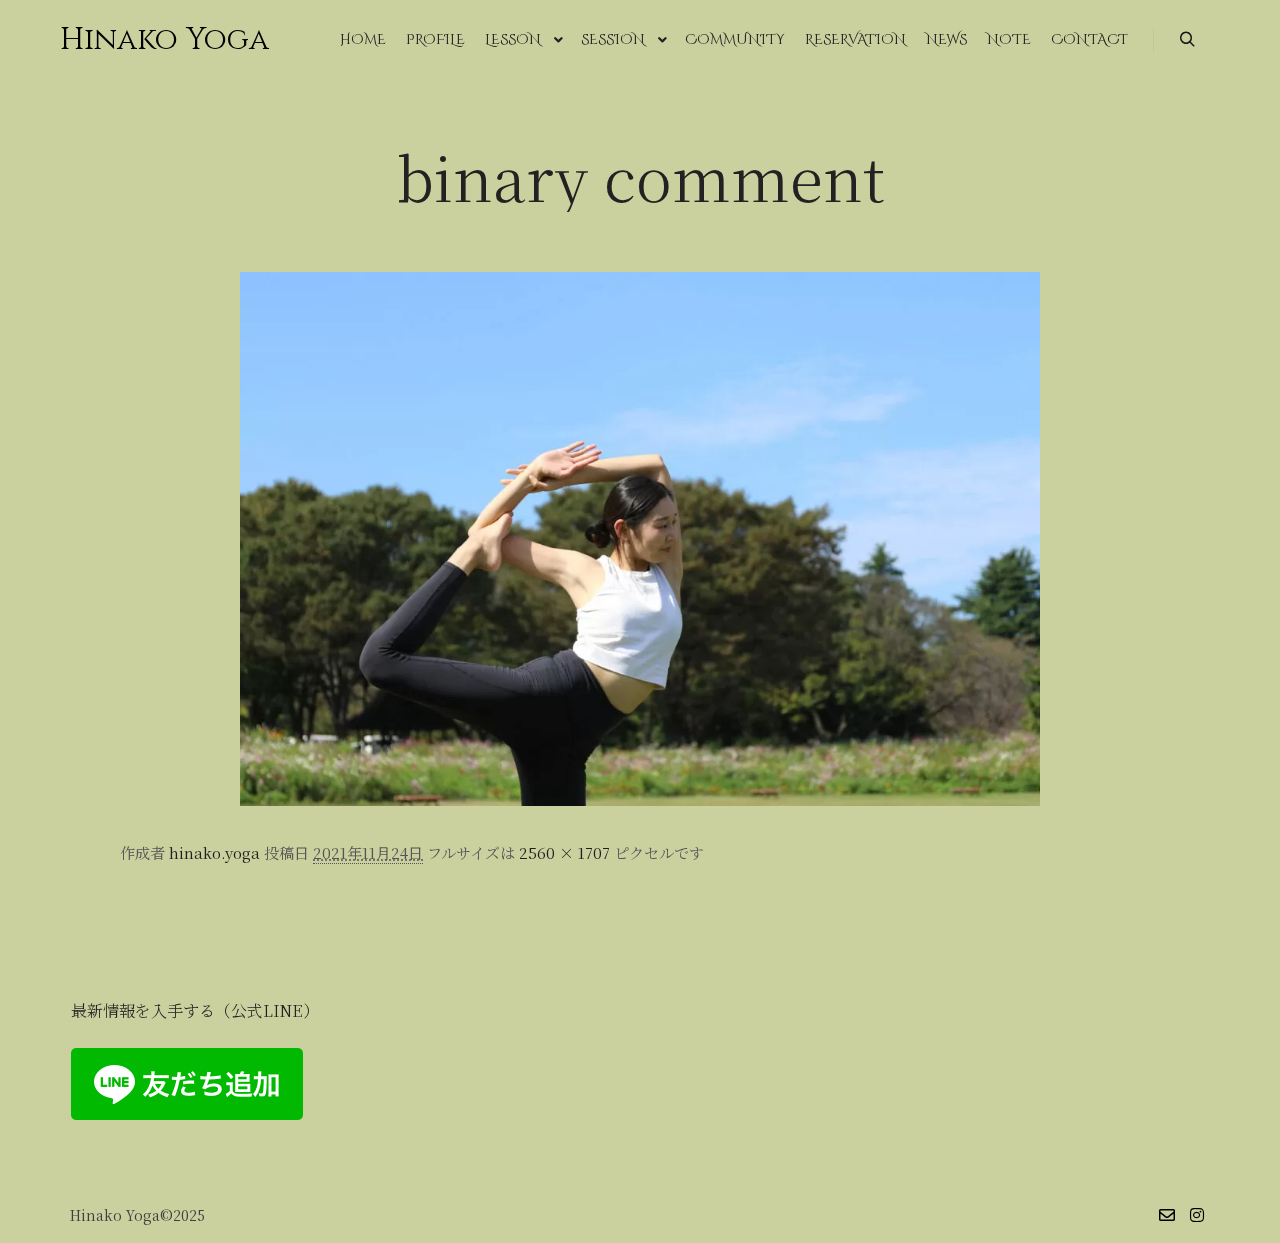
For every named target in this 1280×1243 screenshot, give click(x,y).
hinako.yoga (214, 852)
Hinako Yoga (160, 40)
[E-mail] (1167, 1215)
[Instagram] (1197, 1215)
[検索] (1187, 40)
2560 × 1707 (564, 852)
